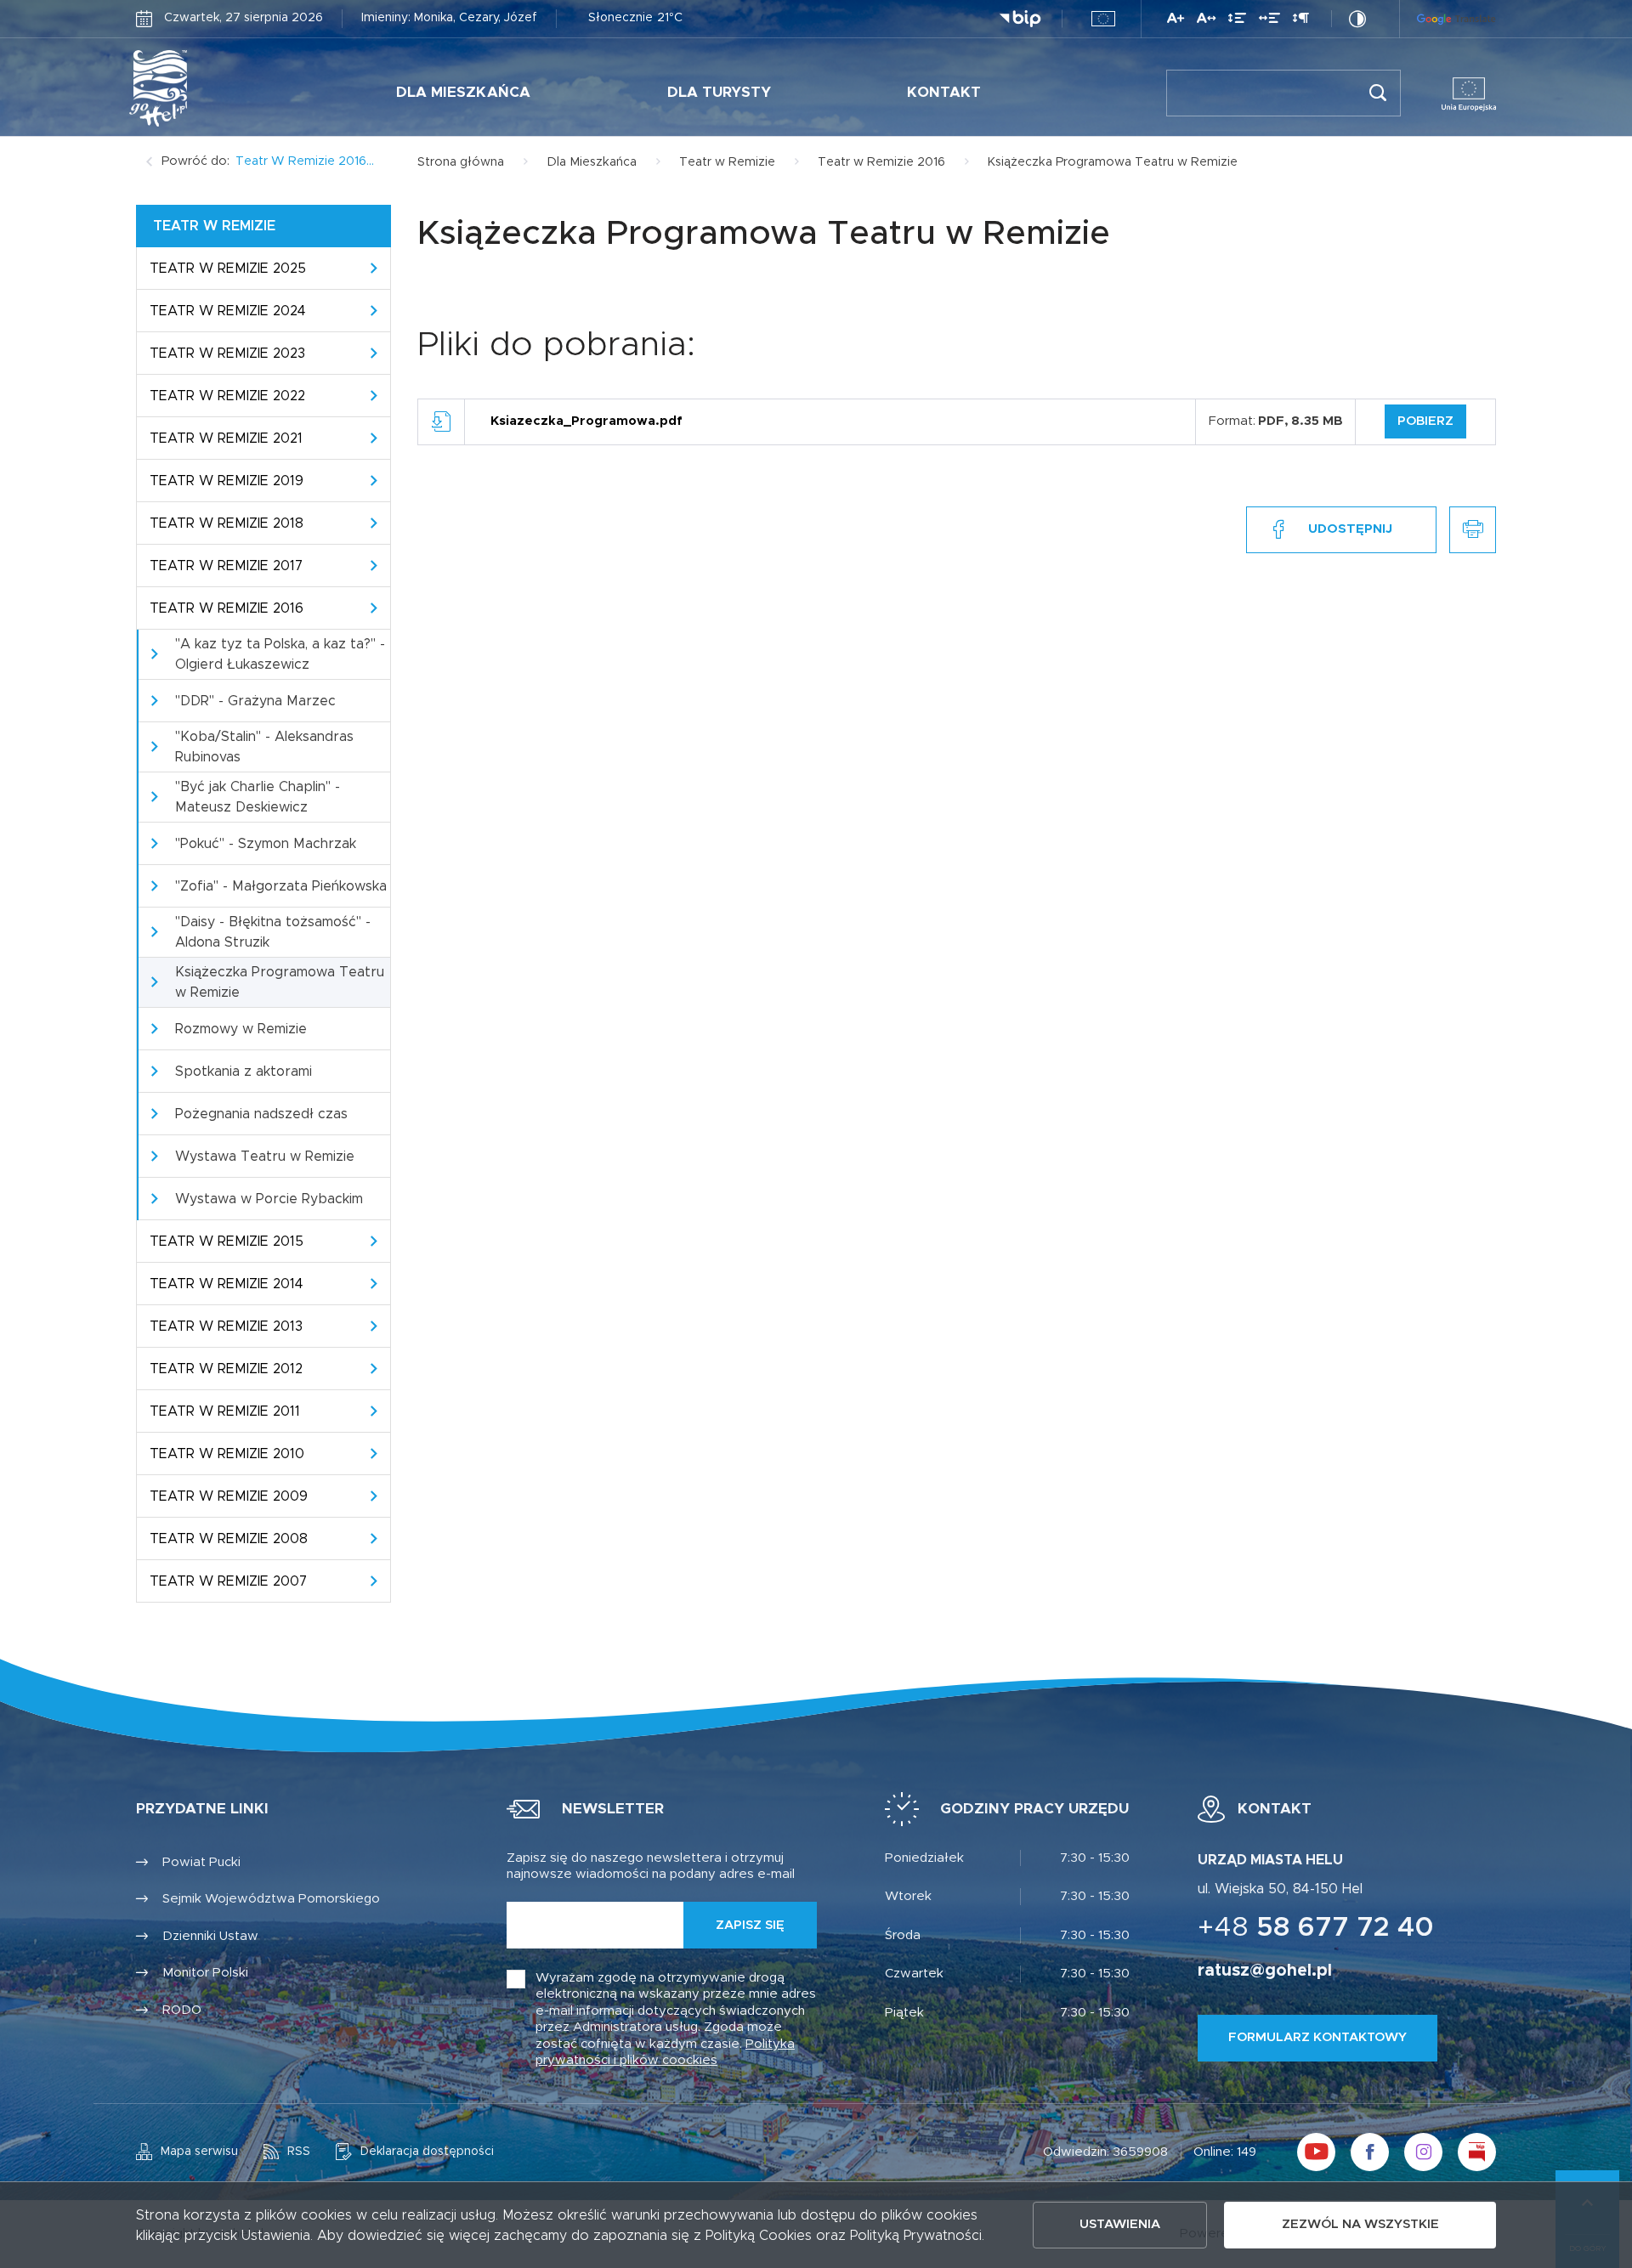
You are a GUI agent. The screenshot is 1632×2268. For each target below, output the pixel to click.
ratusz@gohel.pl (1265, 1971)
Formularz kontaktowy (1317, 2037)
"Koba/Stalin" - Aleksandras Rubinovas (264, 747)
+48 (1316, 1928)
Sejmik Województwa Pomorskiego (271, 1899)
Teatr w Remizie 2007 (228, 1581)
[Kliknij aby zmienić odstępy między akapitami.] (1300, 21)
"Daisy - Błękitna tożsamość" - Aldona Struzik (273, 932)
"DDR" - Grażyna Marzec (255, 701)
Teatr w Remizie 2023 (227, 353)
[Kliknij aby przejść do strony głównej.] (211, 88)
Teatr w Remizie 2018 (227, 523)
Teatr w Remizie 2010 (227, 1454)
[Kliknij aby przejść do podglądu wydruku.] (1473, 530)
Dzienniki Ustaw (210, 1936)
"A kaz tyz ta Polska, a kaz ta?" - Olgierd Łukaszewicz (280, 654)
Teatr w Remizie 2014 (227, 1284)
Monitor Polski (205, 1973)
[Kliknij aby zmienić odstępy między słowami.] (1269, 21)
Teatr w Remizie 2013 (226, 1326)
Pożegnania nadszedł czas (261, 1114)
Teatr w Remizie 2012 (226, 1369)
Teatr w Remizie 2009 (229, 1496)
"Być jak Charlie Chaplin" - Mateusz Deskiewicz (258, 797)
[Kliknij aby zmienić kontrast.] (1357, 19)
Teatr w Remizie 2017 (226, 566)
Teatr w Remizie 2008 (229, 1539)
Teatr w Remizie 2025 (228, 269)
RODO (182, 2010)
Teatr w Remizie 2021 (226, 438)
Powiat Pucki (201, 1862)
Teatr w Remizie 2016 (227, 608)
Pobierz (1425, 421)
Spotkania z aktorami (244, 1072)
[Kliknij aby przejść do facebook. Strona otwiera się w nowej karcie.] (1370, 2152)
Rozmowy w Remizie (241, 1029)
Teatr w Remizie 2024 (228, 311)
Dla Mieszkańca (463, 92)
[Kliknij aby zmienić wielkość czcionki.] (1176, 21)
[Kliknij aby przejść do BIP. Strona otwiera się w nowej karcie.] (1020, 19)
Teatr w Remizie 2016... (305, 161)
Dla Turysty (719, 92)
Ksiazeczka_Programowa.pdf (586, 421)
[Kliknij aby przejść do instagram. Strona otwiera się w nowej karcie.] (1423, 2152)
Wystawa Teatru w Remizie (265, 1157)
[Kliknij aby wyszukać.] (1377, 93)
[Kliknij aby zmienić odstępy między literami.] (1206, 21)
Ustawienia (1120, 2224)
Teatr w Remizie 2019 (227, 481)
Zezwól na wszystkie (1360, 2224)
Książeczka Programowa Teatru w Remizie (280, 982)
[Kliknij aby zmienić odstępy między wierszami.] (1237, 21)
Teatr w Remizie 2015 (227, 1241)
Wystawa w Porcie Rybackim (269, 1199)
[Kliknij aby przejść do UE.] (1103, 19)
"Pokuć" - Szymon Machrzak (266, 844)
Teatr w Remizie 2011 (225, 1411)
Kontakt (944, 92)
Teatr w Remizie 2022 (227, 396)
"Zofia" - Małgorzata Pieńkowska (281, 886)
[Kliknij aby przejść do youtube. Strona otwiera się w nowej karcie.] (1316, 2152)
